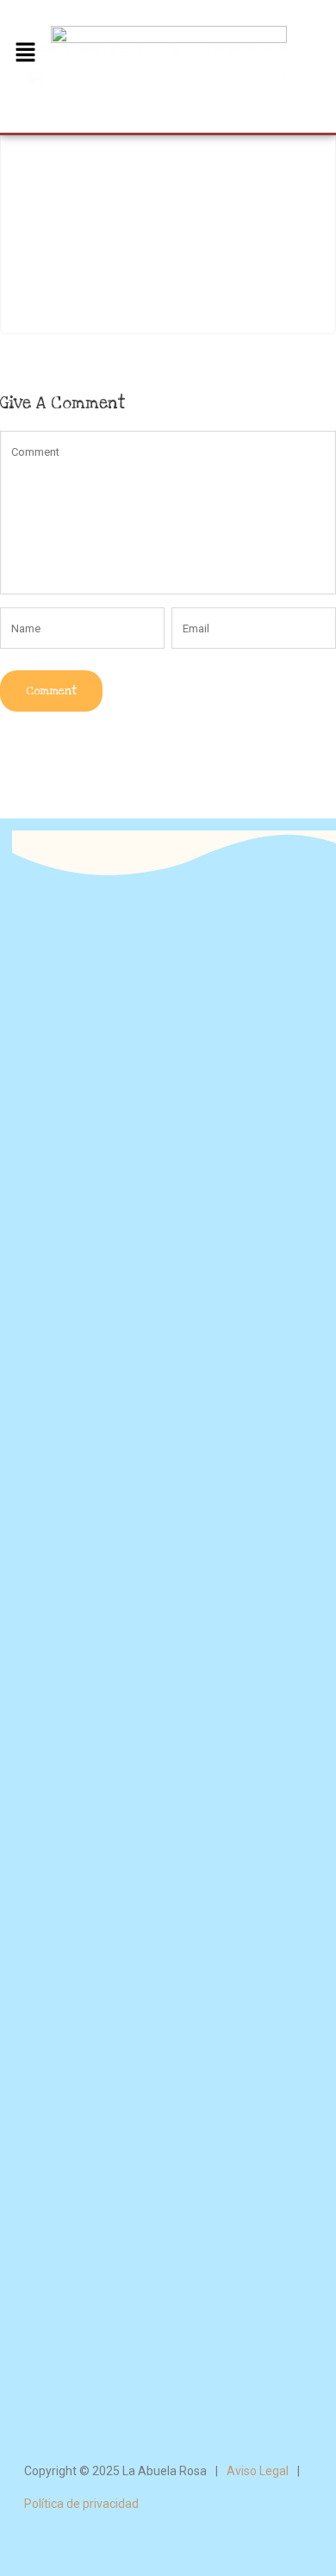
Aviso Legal (258, 2471)
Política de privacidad (81, 2504)
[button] (25, 53)
